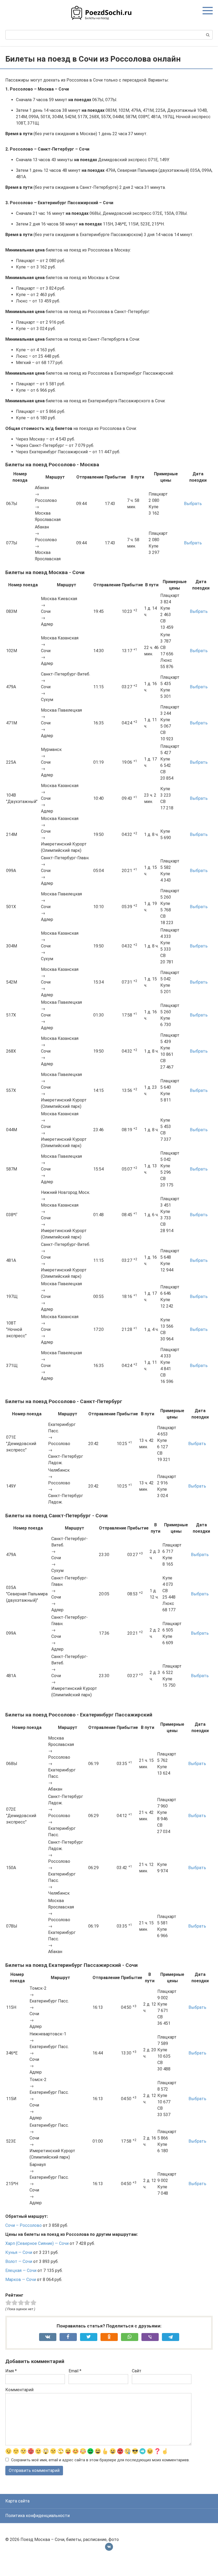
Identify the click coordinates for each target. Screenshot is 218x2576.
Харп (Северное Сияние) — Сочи (37, 2243)
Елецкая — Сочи (21, 2270)
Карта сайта (17, 2501)
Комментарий (19, 2390)
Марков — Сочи (21, 2280)
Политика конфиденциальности (37, 2516)
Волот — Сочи (19, 2261)
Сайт (137, 2371)
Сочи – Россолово (24, 2225)
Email (75, 2371)
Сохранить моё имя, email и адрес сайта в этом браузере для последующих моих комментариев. (100, 2460)
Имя (11, 2371)
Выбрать (193, 504)
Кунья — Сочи (19, 2252)
